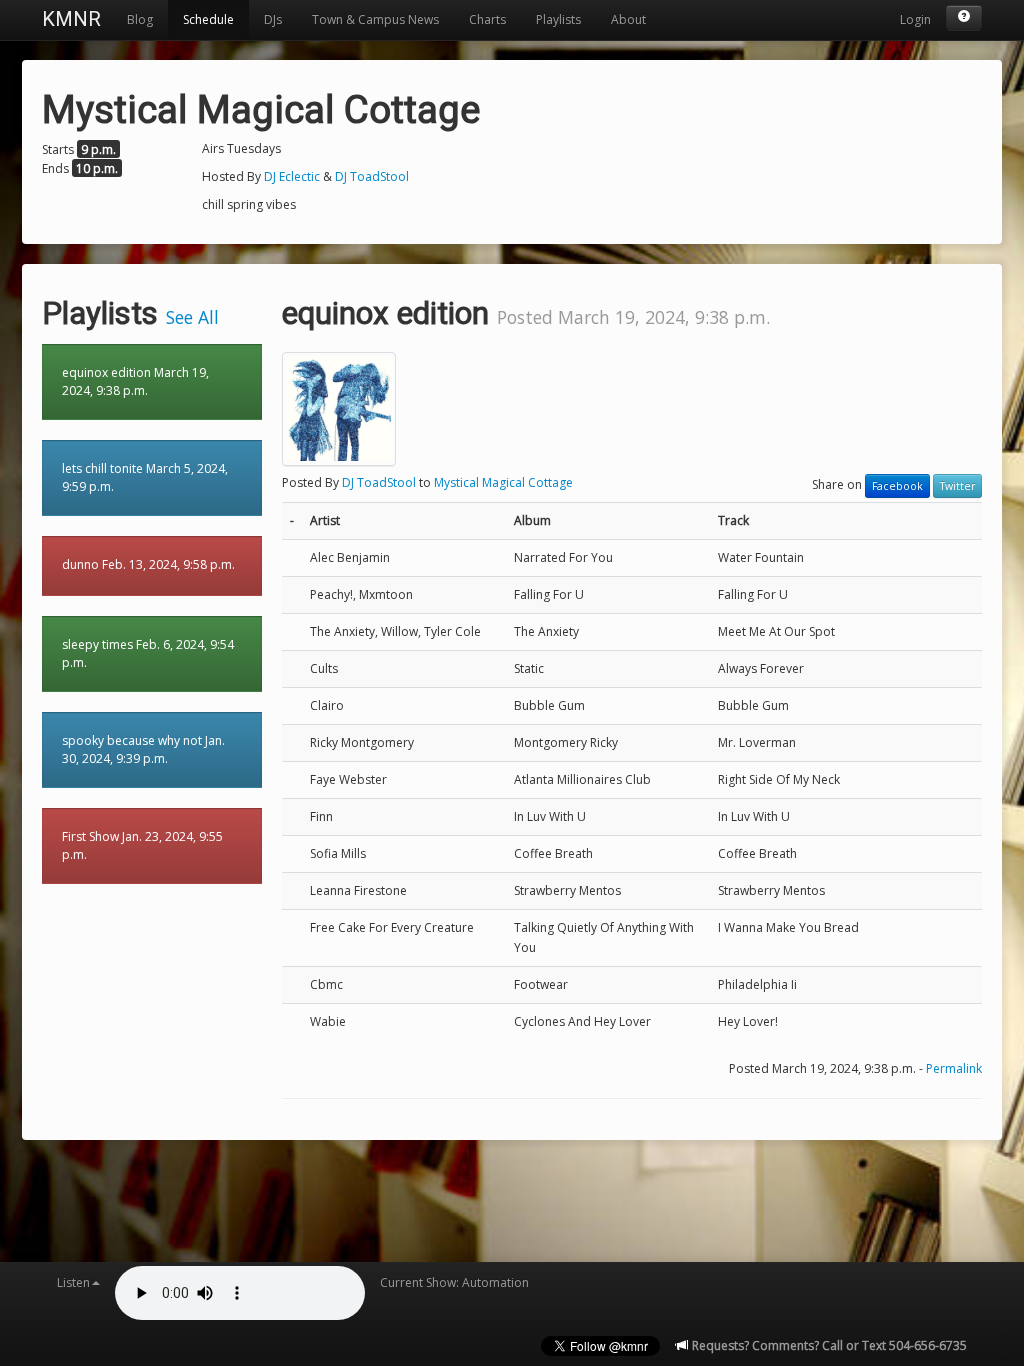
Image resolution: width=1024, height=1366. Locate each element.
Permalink (954, 1068)
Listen (73, 1282)
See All (192, 317)
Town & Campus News (375, 19)
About (628, 19)
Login (915, 19)
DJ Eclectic (293, 176)
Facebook (897, 486)
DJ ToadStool (372, 176)
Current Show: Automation (454, 1282)
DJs (273, 19)
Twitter (957, 486)
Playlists (558, 19)
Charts (487, 19)
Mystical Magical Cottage (503, 482)
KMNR (71, 19)
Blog (140, 19)
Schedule (208, 19)
